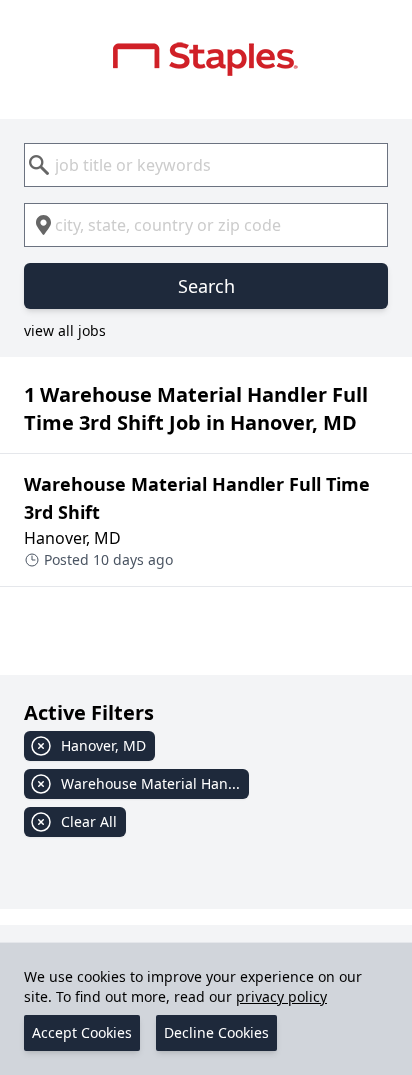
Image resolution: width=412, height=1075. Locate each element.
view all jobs (65, 330)
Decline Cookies (216, 1032)
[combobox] (206, 165)
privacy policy (281, 996)
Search (206, 286)
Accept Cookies (82, 1032)
